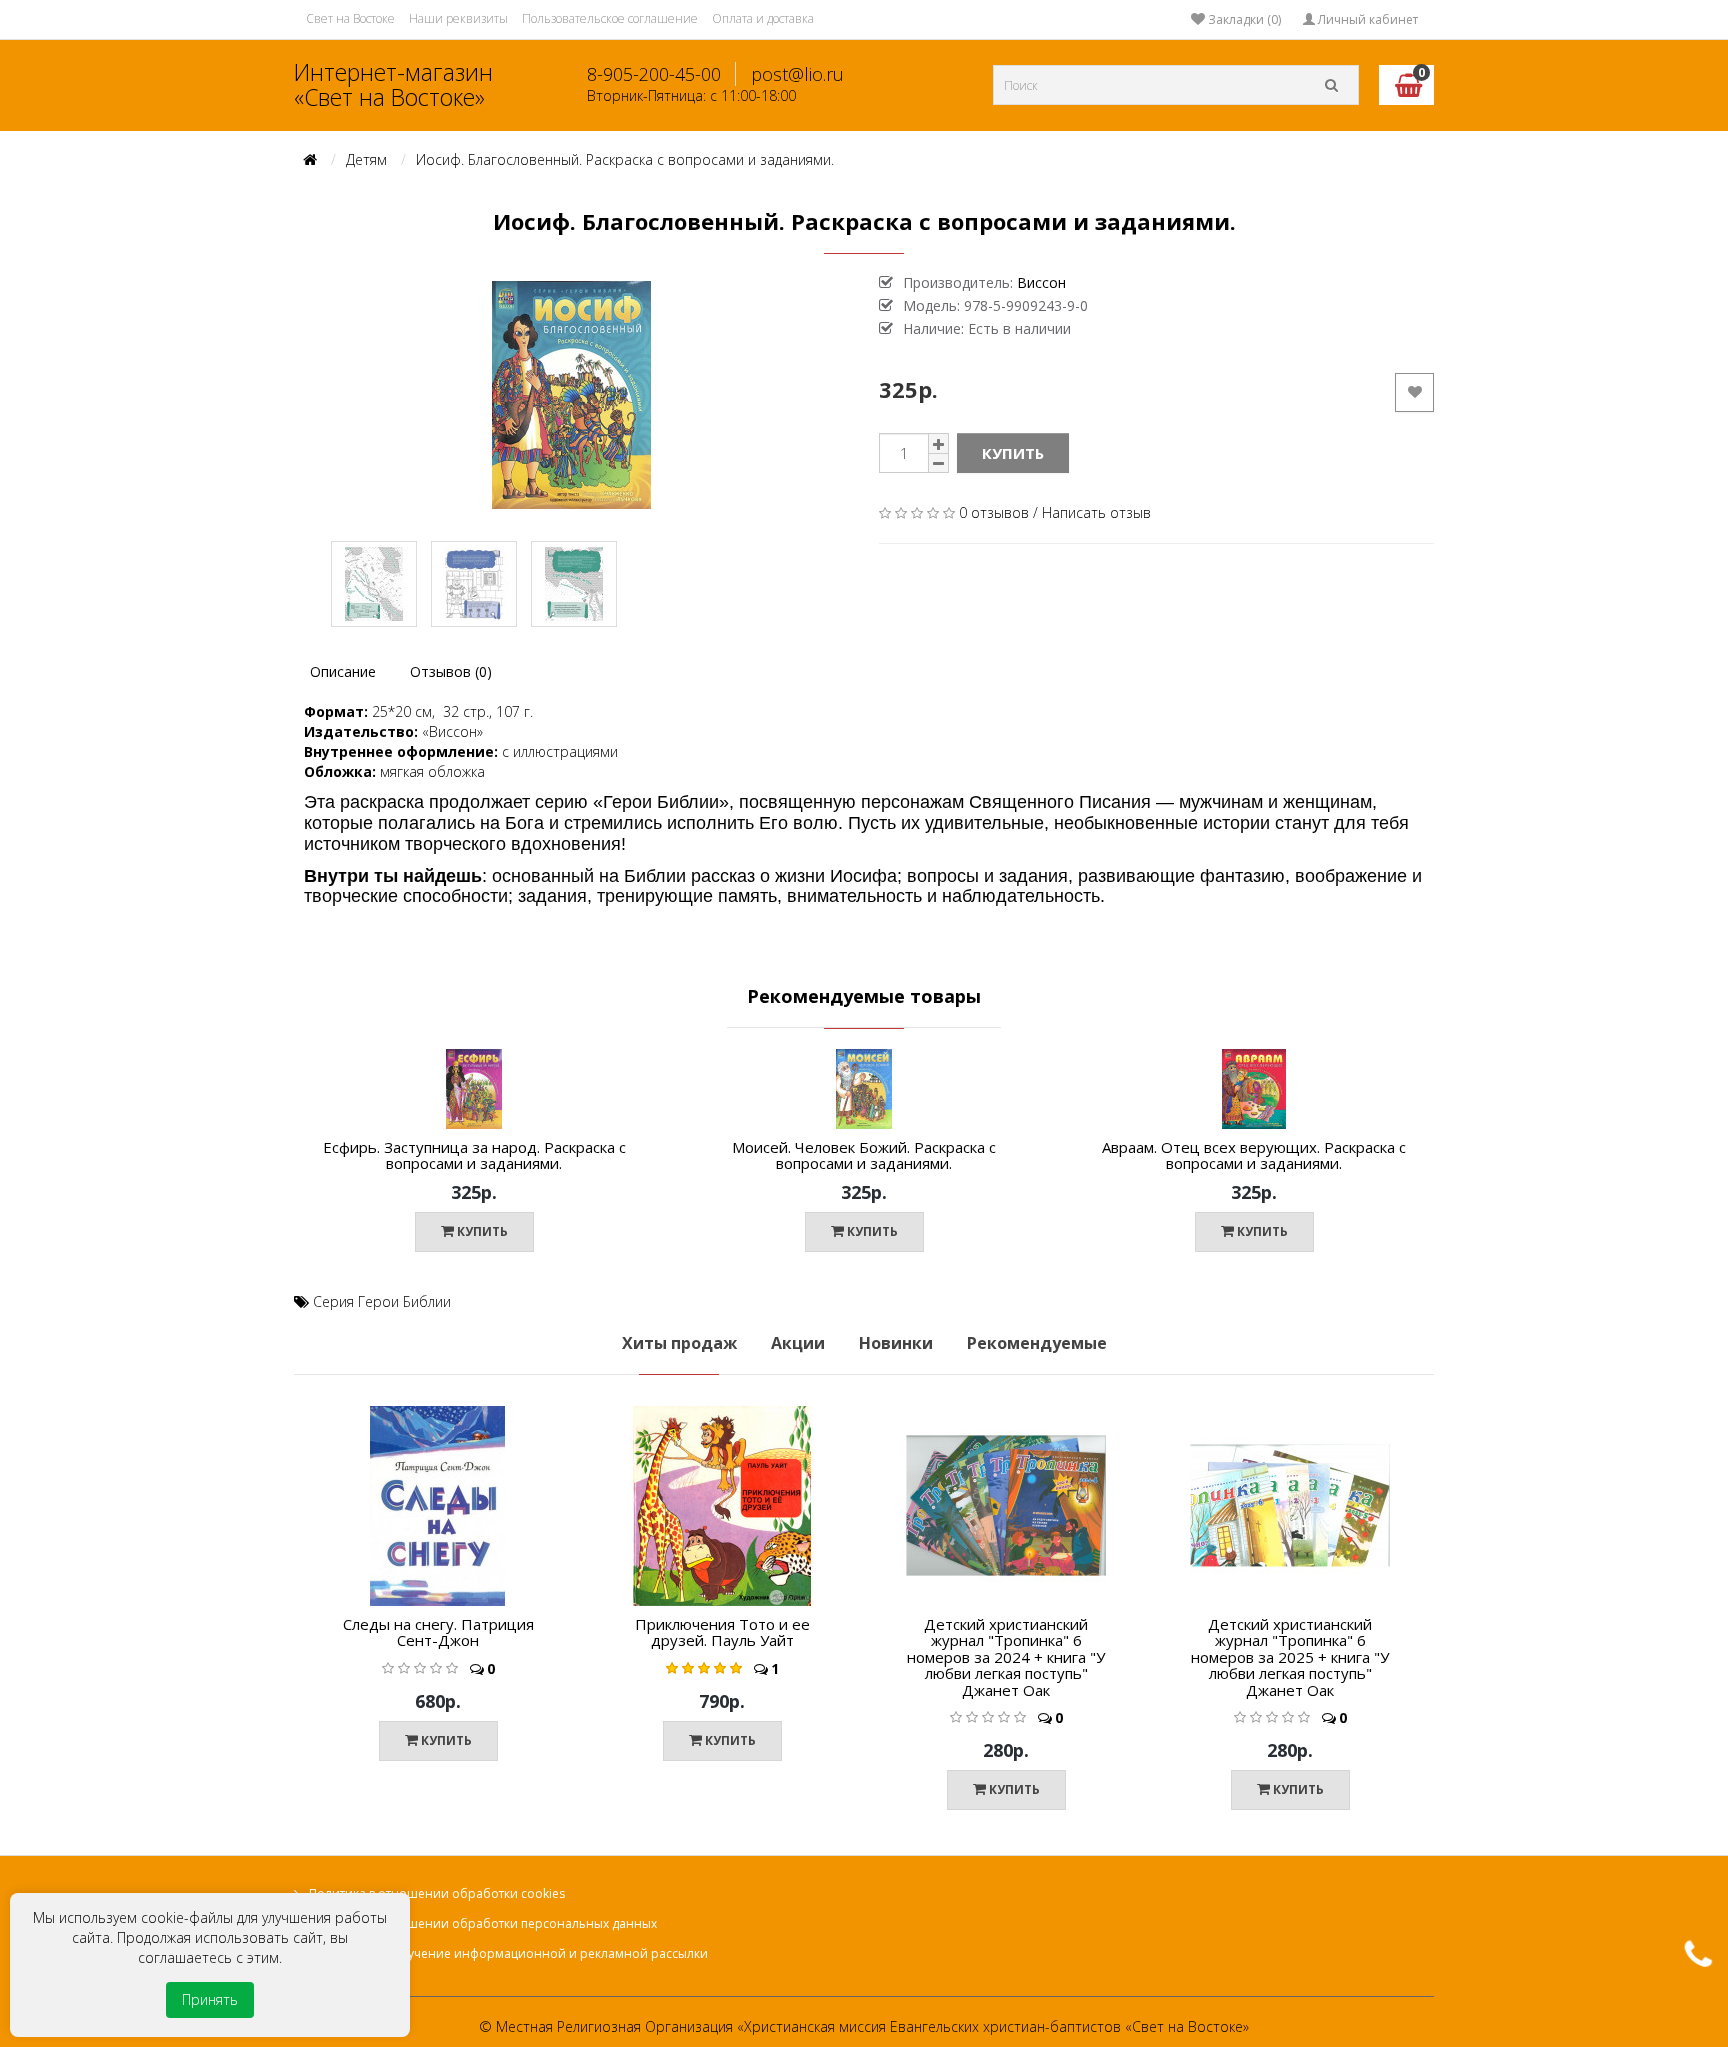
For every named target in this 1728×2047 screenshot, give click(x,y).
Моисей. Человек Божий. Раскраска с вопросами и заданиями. (864, 1155)
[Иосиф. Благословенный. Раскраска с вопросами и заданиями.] (571, 395)
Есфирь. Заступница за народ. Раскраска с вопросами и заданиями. (474, 1155)
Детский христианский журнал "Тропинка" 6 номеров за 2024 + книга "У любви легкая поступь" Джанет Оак (1006, 1657)
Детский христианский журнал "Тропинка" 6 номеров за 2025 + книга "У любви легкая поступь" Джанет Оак (1290, 1657)
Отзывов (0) (451, 671)
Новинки (896, 1343)
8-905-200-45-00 (654, 74)
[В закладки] (646, 1098)
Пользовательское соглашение (610, 18)
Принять (210, 1999)
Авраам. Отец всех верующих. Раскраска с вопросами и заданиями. (1254, 1155)
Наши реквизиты (458, 18)
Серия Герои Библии (382, 1301)
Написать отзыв (1096, 512)
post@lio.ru (797, 74)
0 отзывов (994, 512)
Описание (343, 671)
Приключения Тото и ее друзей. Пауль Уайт (722, 1632)
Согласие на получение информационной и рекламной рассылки (508, 1953)
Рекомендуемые (1037, 1343)
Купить (1013, 453)
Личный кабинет (1366, 19)
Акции (798, 1343)
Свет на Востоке (350, 18)
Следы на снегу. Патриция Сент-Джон (438, 1632)
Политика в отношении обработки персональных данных (483, 1923)
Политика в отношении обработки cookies (437, 1893)
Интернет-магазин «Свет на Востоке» (393, 84)
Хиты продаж (679, 1343)
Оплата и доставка (763, 18)
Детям (366, 159)
